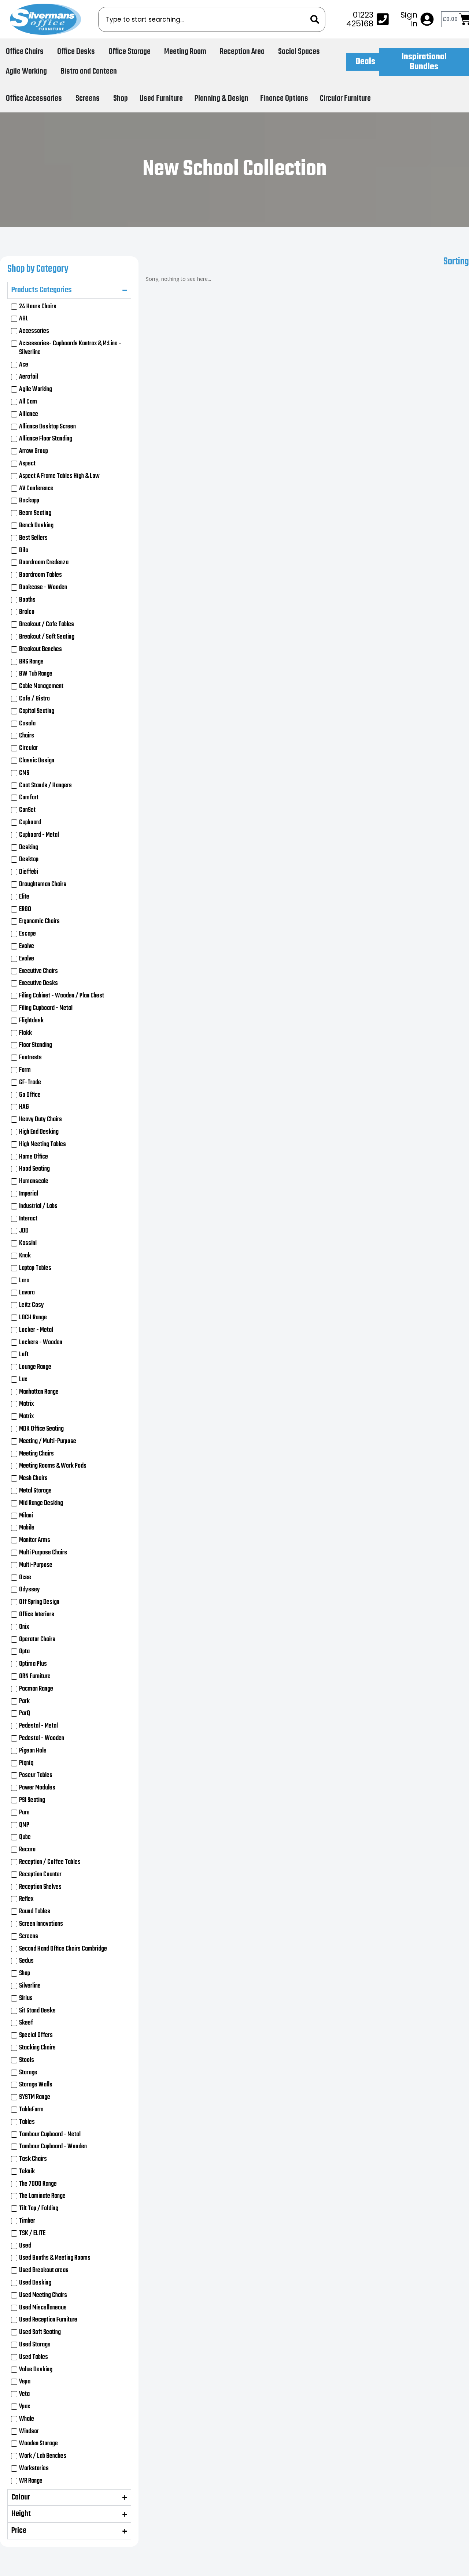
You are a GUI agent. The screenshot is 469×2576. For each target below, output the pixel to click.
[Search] (318, 19)
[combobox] (204, 19)
